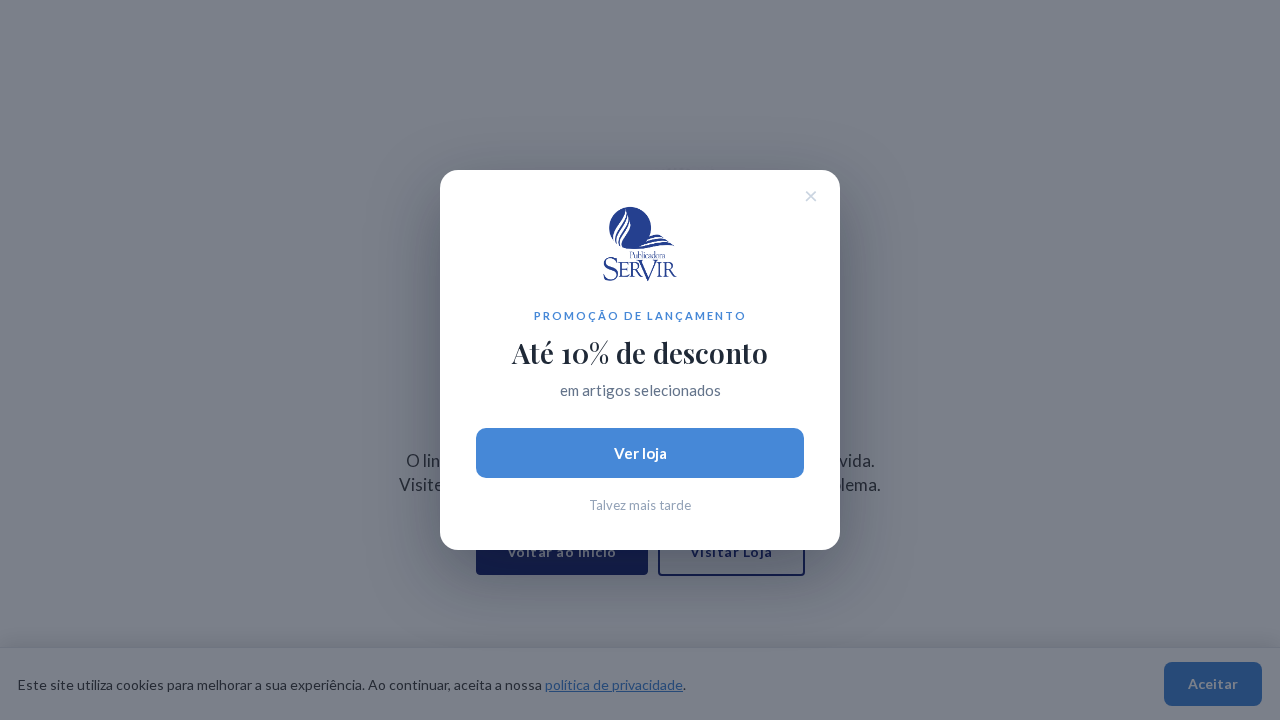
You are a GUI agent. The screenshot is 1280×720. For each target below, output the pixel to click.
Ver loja (640, 453)
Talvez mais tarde (640, 505)
